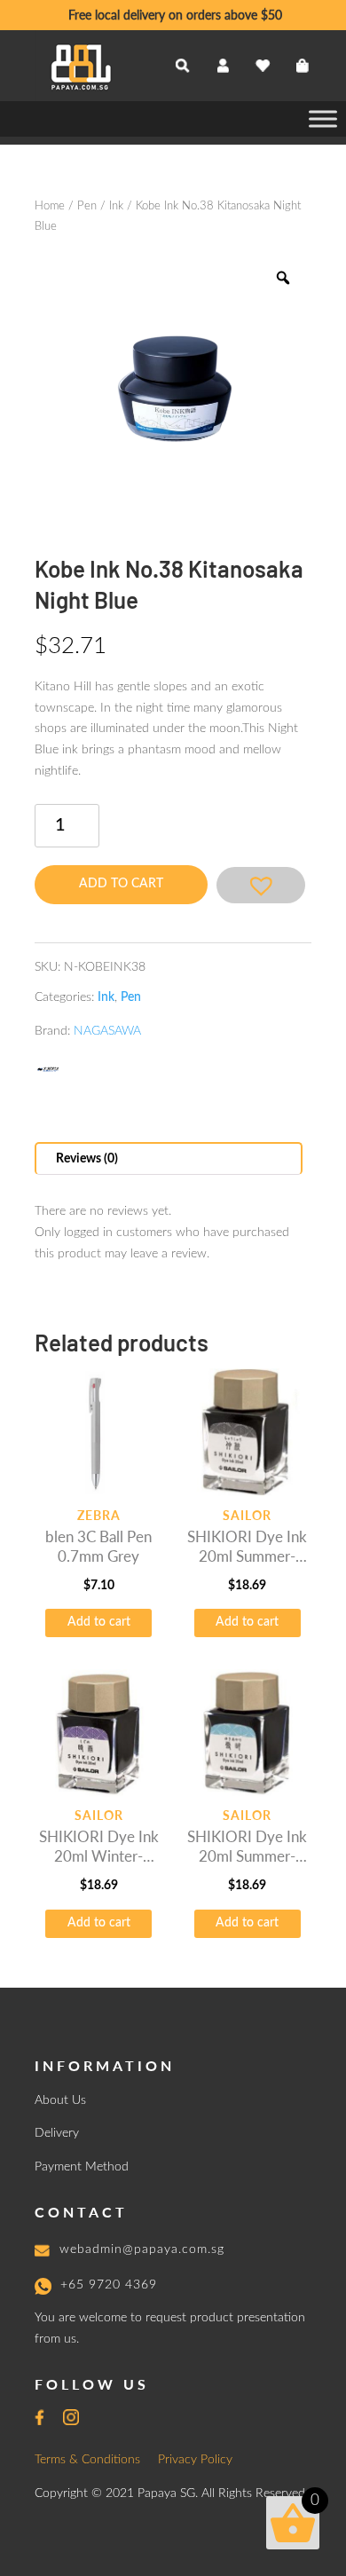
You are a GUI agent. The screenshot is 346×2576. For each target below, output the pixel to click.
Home (50, 206)
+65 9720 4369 (109, 2285)
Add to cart (121, 884)
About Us (60, 2100)
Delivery (57, 2133)
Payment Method (82, 2167)
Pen (87, 206)
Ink (116, 206)
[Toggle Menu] (323, 118)
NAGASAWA (107, 1031)
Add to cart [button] (99, 1622)
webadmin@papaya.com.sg (142, 2249)
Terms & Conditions (87, 2460)
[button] (261, 885)
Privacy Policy (195, 2460)
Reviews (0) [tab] (87, 1159)
